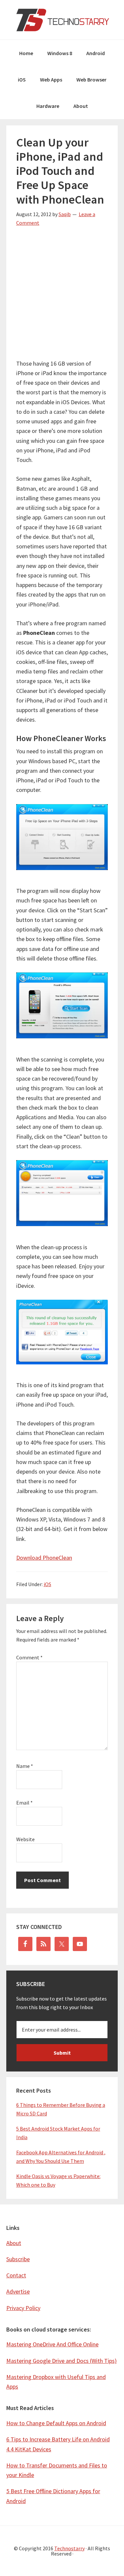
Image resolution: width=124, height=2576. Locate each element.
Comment (29, 1657)
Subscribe (18, 2259)
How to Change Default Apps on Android (56, 2423)
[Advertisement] (62, 297)
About (14, 2243)
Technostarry (62, 20)
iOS (47, 1584)
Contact (16, 2275)
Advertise (18, 2291)
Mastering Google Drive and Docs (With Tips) (62, 2361)
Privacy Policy (23, 2308)
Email (24, 1803)
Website (25, 1839)
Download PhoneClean (44, 1558)
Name (25, 1766)
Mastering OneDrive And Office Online (52, 2344)
